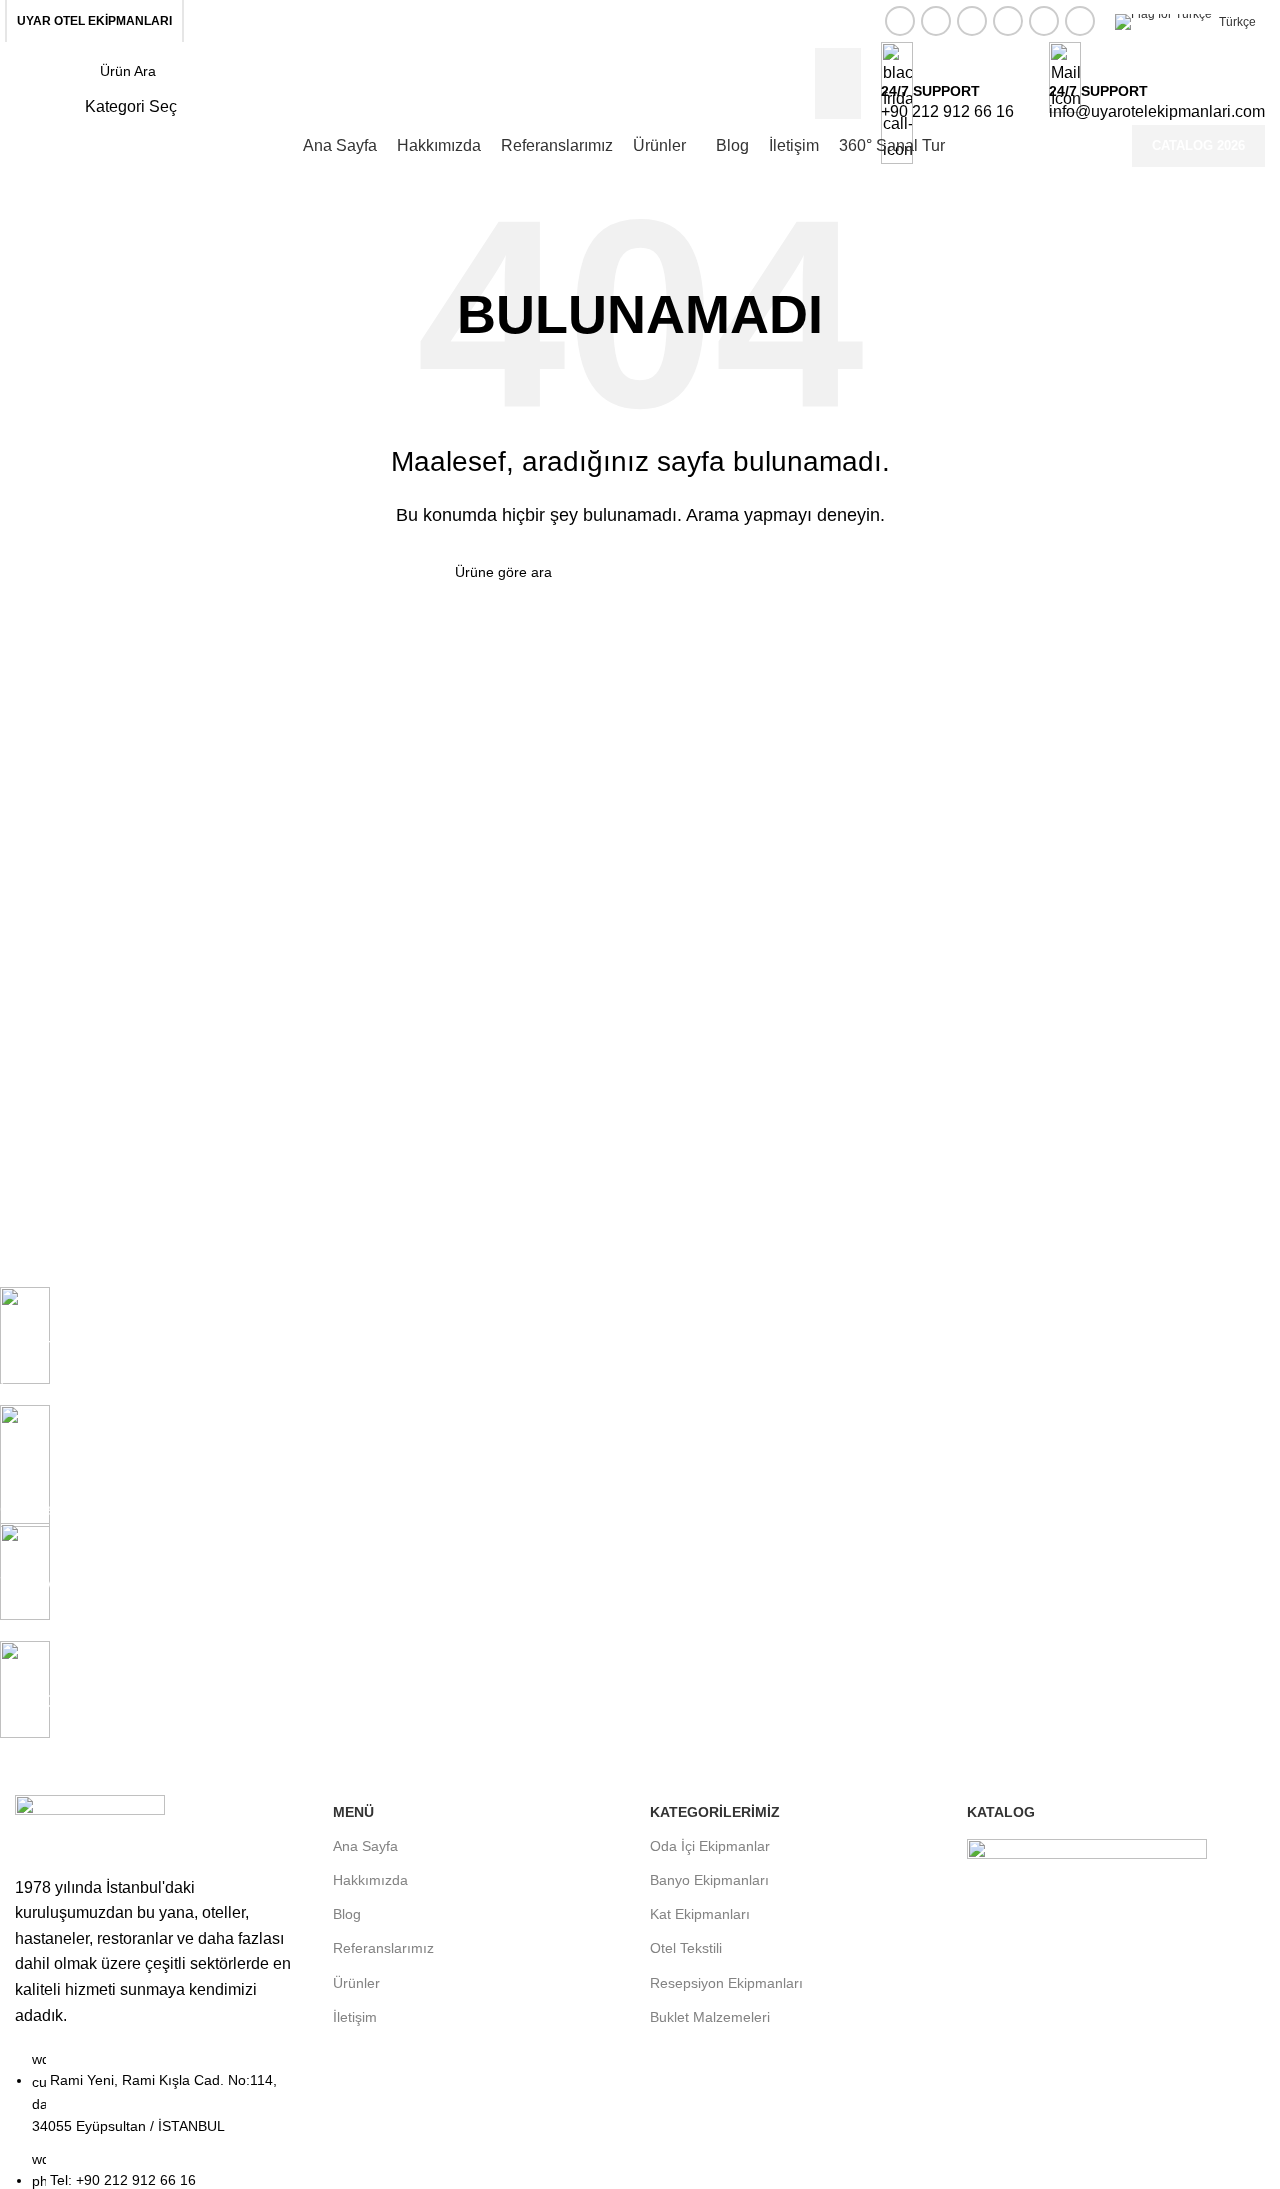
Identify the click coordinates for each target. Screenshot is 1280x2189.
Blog (347, 1914)
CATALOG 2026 (1198, 145)
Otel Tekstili (686, 1948)
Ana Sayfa (365, 1846)
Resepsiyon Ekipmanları (726, 1983)
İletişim (355, 2017)
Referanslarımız (383, 1948)
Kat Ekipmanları (700, 1914)
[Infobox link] (640, 83)
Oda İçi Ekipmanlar (710, 1846)
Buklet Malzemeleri (710, 2017)
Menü (353, 1812)
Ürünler (356, 1983)
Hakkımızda (370, 1880)
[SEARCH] (817, 572)
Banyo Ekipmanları (709, 1880)
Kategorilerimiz (715, 1812)
